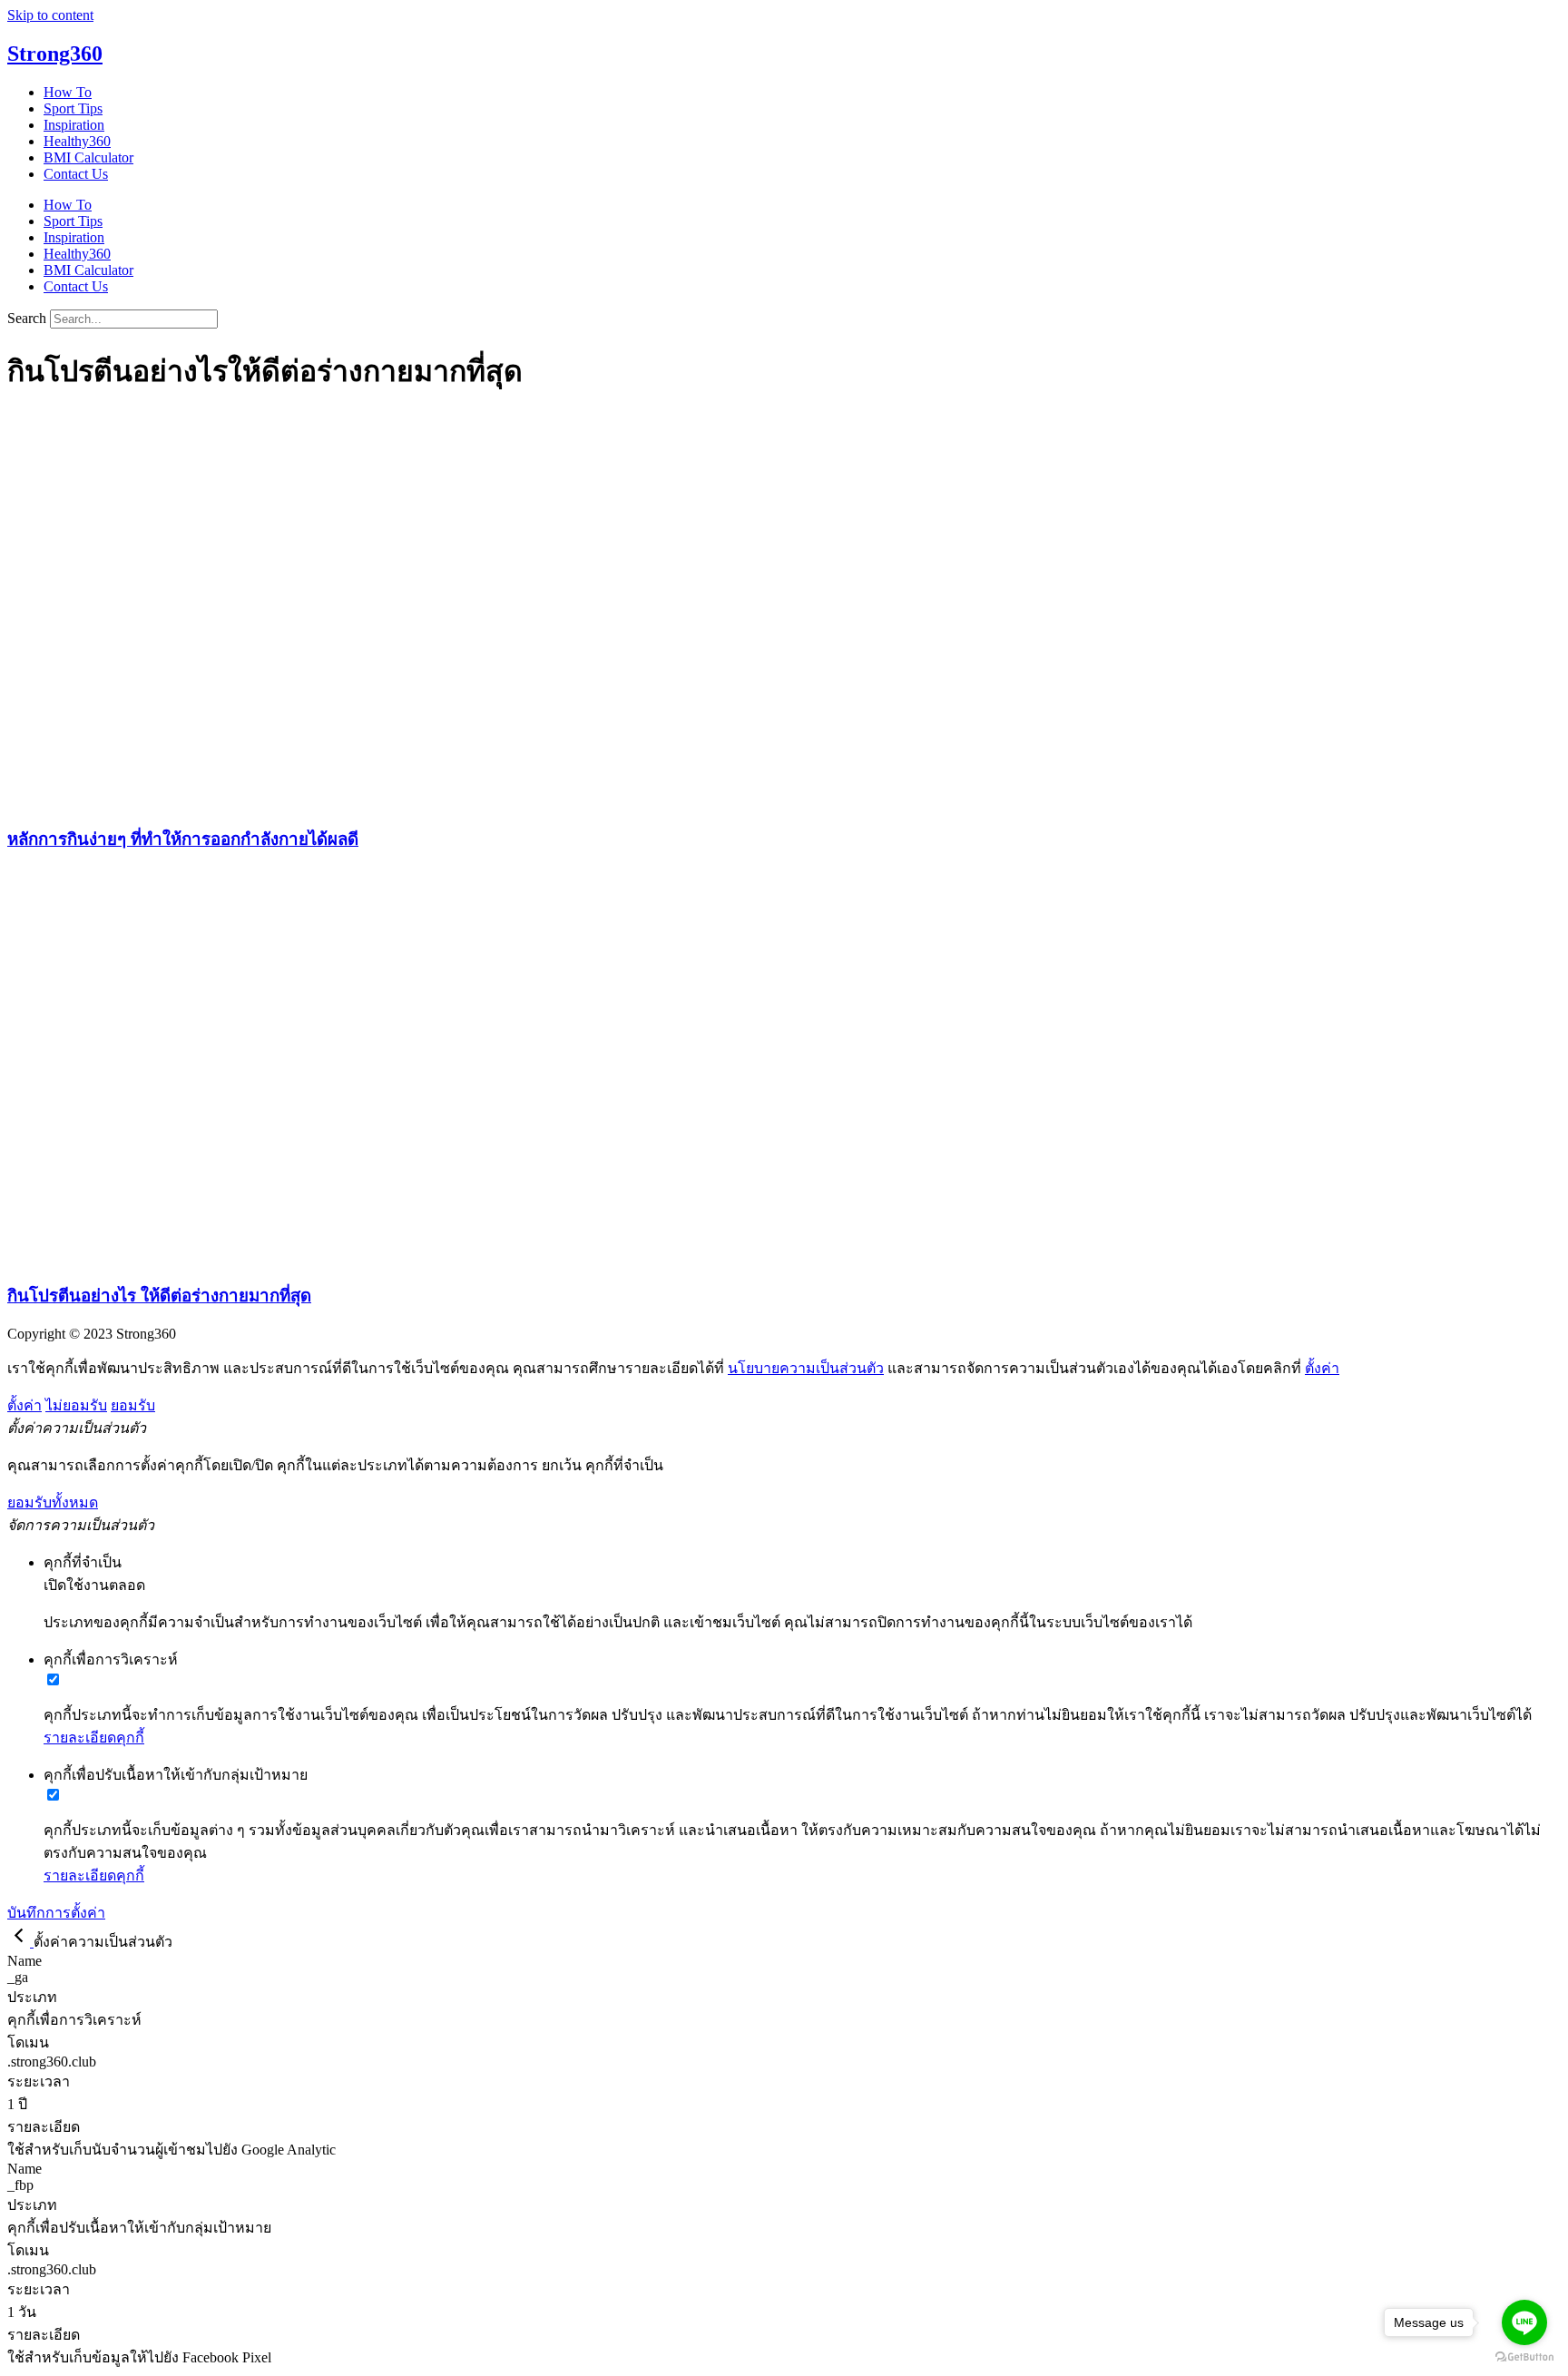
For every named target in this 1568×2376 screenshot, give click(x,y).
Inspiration (74, 125)
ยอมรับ (133, 1405)
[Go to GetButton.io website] (1524, 2357)
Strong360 (55, 54)
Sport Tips (73, 108)
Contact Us (76, 174)
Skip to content (50, 15)
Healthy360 (77, 141)
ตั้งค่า (1322, 1368)
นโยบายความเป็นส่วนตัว (806, 1368)
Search (27, 318)
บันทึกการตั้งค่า (56, 1913)
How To (68, 92)
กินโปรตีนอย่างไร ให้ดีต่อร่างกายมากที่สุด (159, 1296)
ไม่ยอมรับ (76, 1405)
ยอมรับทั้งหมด (53, 1502)
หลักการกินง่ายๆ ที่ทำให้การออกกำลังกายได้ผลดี (183, 839)
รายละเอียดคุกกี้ (94, 1738)
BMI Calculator (88, 157)
